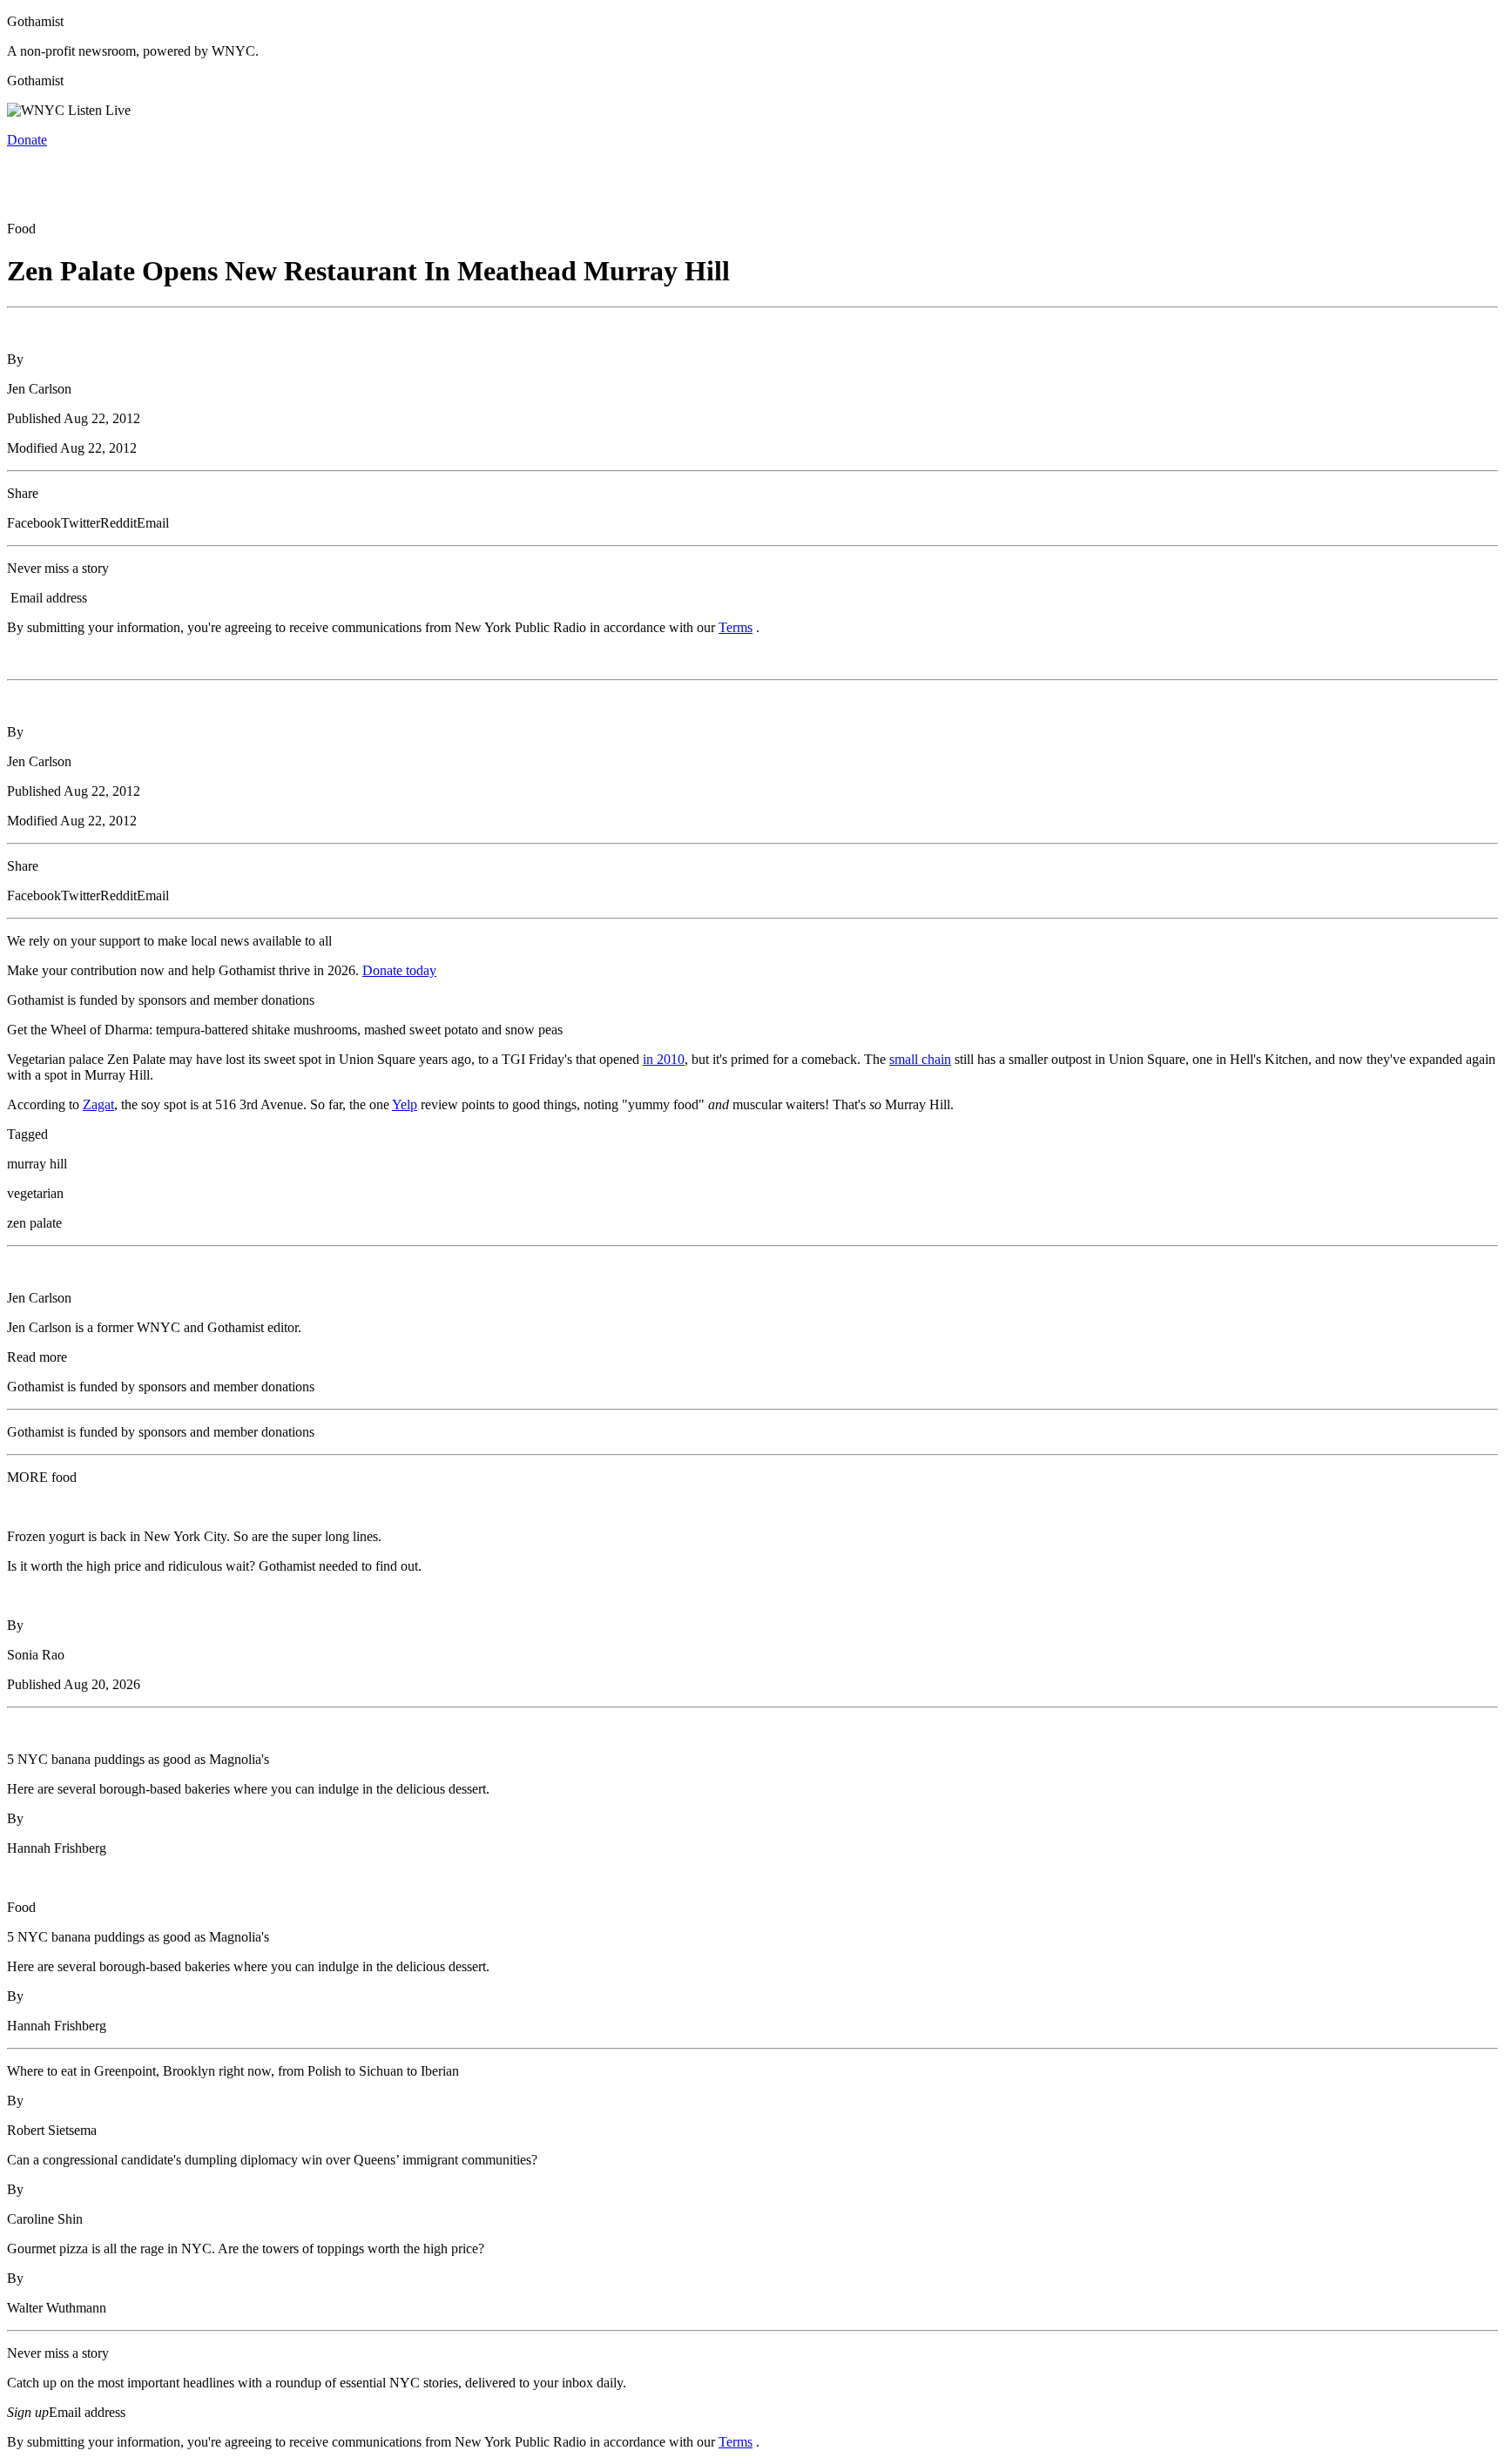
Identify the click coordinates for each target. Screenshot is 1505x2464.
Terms (736, 627)
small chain (920, 1059)
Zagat (98, 1104)
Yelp (405, 1104)
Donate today (399, 970)
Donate (27, 140)
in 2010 (664, 1059)
